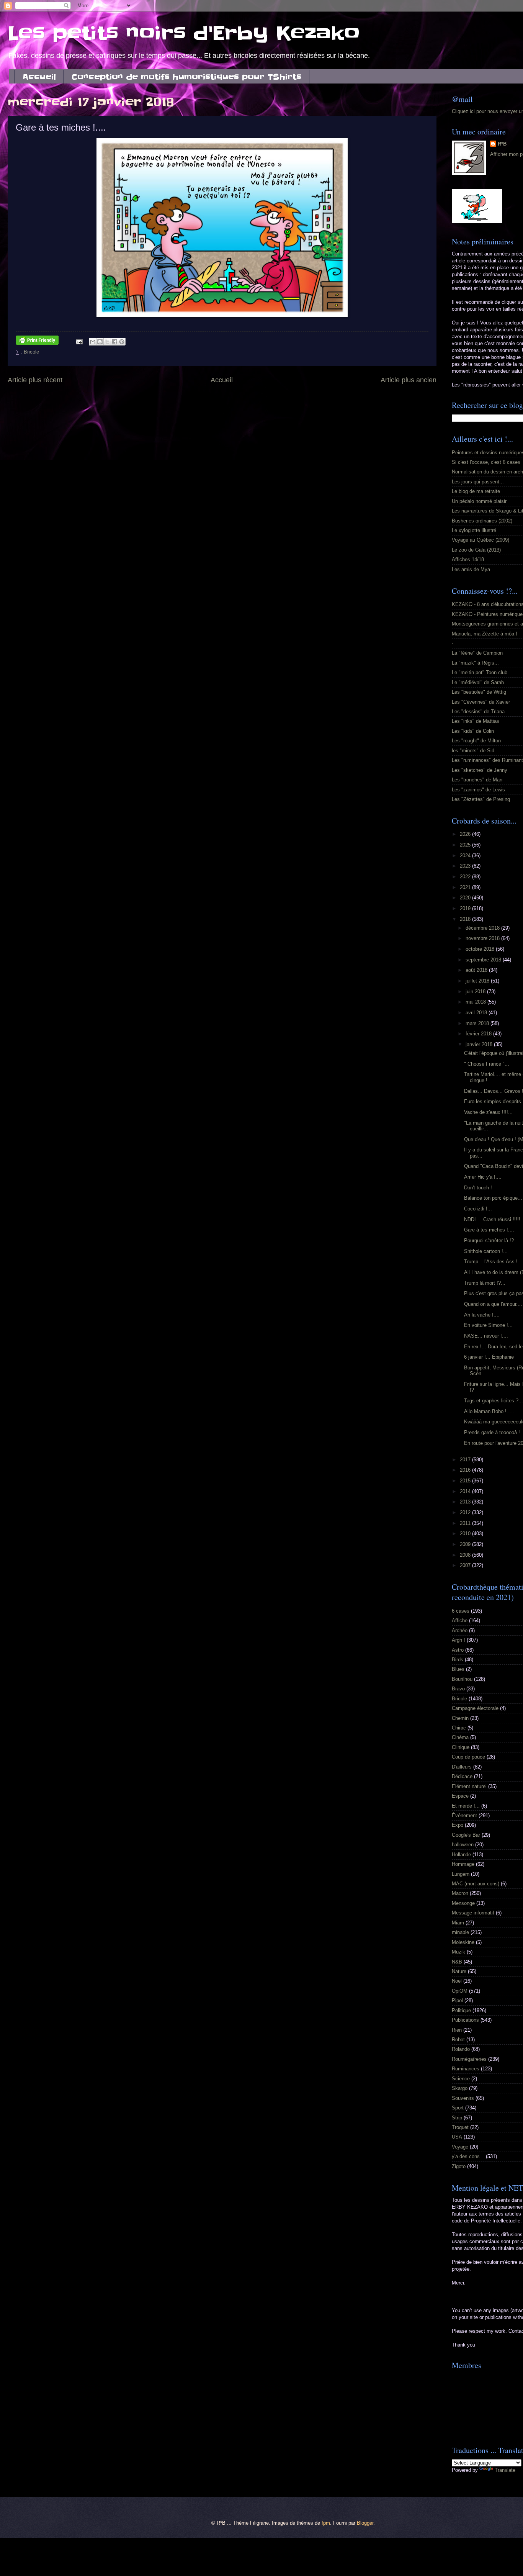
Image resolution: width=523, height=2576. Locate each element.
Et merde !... (466, 1806)
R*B (502, 144)
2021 (466, 887)
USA (457, 2137)
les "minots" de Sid (473, 751)
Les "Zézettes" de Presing (481, 799)
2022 (466, 877)
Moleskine (463, 1942)
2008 (466, 1555)
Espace (460, 1796)
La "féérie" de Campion (477, 653)
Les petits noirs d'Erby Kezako (184, 33)
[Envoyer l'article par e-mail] (79, 341)
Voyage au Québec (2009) (481, 540)
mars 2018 (478, 1023)
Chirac (459, 1728)
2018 (466, 919)
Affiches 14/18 (468, 559)
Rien (457, 2030)
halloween (463, 1845)
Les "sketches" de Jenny (480, 770)
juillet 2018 (478, 981)
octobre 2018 (481, 949)
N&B (457, 1962)
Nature (459, 1971)
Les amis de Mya (471, 569)
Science (461, 2079)
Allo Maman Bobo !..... (489, 1411)
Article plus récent (35, 380)
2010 (466, 1534)
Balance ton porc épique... (493, 1198)
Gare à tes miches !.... (489, 1230)
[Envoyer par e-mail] (93, 342)
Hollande (461, 1855)
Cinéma (460, 1737)
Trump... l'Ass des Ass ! (491, 1262)
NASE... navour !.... (486, 1336)
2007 (466, 1565)
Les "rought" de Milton (476, 741)
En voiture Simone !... (488, 1325)
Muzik (458, 1952)
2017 (466, 1460)
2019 (466, 908)
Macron (460, 1893)
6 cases (461, 1611)
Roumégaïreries (469, 2059)
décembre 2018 (483, 928)
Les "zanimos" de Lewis (478, 790)
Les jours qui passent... (478, 482)
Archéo (460, 1630)
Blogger (365, 2523)
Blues (458, 1669)
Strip (457, 2118)
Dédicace (462, 1776)
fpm (326, 2523)
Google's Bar (466, 1835)
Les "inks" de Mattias (476, 721)
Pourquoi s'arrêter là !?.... (492, 1241)
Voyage (460, 2147)
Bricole (31, 352)
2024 (466, 856)
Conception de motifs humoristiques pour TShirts (186, 77)
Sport (458, 2108)
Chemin (460, 1718)
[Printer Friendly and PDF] (37, 341)
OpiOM (460, 1991)
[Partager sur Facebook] (114, 342)
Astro (458, 1650)
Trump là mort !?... (485, 1283)
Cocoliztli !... (478, 1209)
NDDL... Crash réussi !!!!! (492, 1219)
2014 (466, 1491)
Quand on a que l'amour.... (493, 1304)
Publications (465, 2020)
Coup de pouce (468, 1757)
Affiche (460, 1620)
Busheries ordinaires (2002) (482, 521)
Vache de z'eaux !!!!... (488, 1112)
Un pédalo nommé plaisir (479, 501)
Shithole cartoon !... (486, 1251)
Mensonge (463, 1903)
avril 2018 (477, 1013)
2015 (466, 1481)
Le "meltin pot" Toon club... (482, 672)
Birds (458, 1660)
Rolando (461, 2049)
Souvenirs (463, 2098)
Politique (461, 2010)
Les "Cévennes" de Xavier (481, 702)
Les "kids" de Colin (473, 731)
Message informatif (473, 1913)
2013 (466, 1502)
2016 (466, 1470)
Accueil (39, 77)
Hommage (463, 1864)
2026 (466, 834)
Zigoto (459, 2166)
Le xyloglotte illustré (474, 530)
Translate (505, 2470)
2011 (466, 1523)
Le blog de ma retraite (476, 491)
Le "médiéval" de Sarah (478, 682)
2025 (466, 845)
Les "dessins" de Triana (478, 712)
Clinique (461, 1747)
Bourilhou (462, 1679)
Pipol (457, 2000)
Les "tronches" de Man (477, 780)
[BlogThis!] (100, 342)
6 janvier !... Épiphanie (489, 1357)
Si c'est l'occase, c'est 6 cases (486, 462)
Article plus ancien (409, 380)
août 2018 (477, 970)
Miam (458, 1923)
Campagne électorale (475, 1708)
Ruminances (466, 2069)
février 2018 (479, 1034)
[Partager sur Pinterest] (122, 342)
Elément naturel (469, 1786)
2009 (466, 1544)
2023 (466, 866)
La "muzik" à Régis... (475, 663)
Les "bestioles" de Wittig (479, 692)
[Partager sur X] (107, 342)
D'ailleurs (462, 1767)
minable (460, 1932)
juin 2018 (476, 992)
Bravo (458, 1689)
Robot (458, 2040)
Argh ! (458, 1640)
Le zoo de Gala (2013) (476, 550)
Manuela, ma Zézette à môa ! (485, 634)
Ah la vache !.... (482, 1315)
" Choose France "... (487, 1064)
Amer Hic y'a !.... (483, 1177)
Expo (458, 1825)
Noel (457, 1981)
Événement (464, 1815)
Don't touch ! (478, 1188)
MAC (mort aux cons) (476, 1884)
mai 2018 (476, 1002)
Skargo (460, 2088)
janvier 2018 (480, 1044)
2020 (466, 898)
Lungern (461, 1874)
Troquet (460, 2127)
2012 (466, 1512)
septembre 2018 (484, 960)
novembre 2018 (483, 938)
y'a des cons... (468, 2156)
